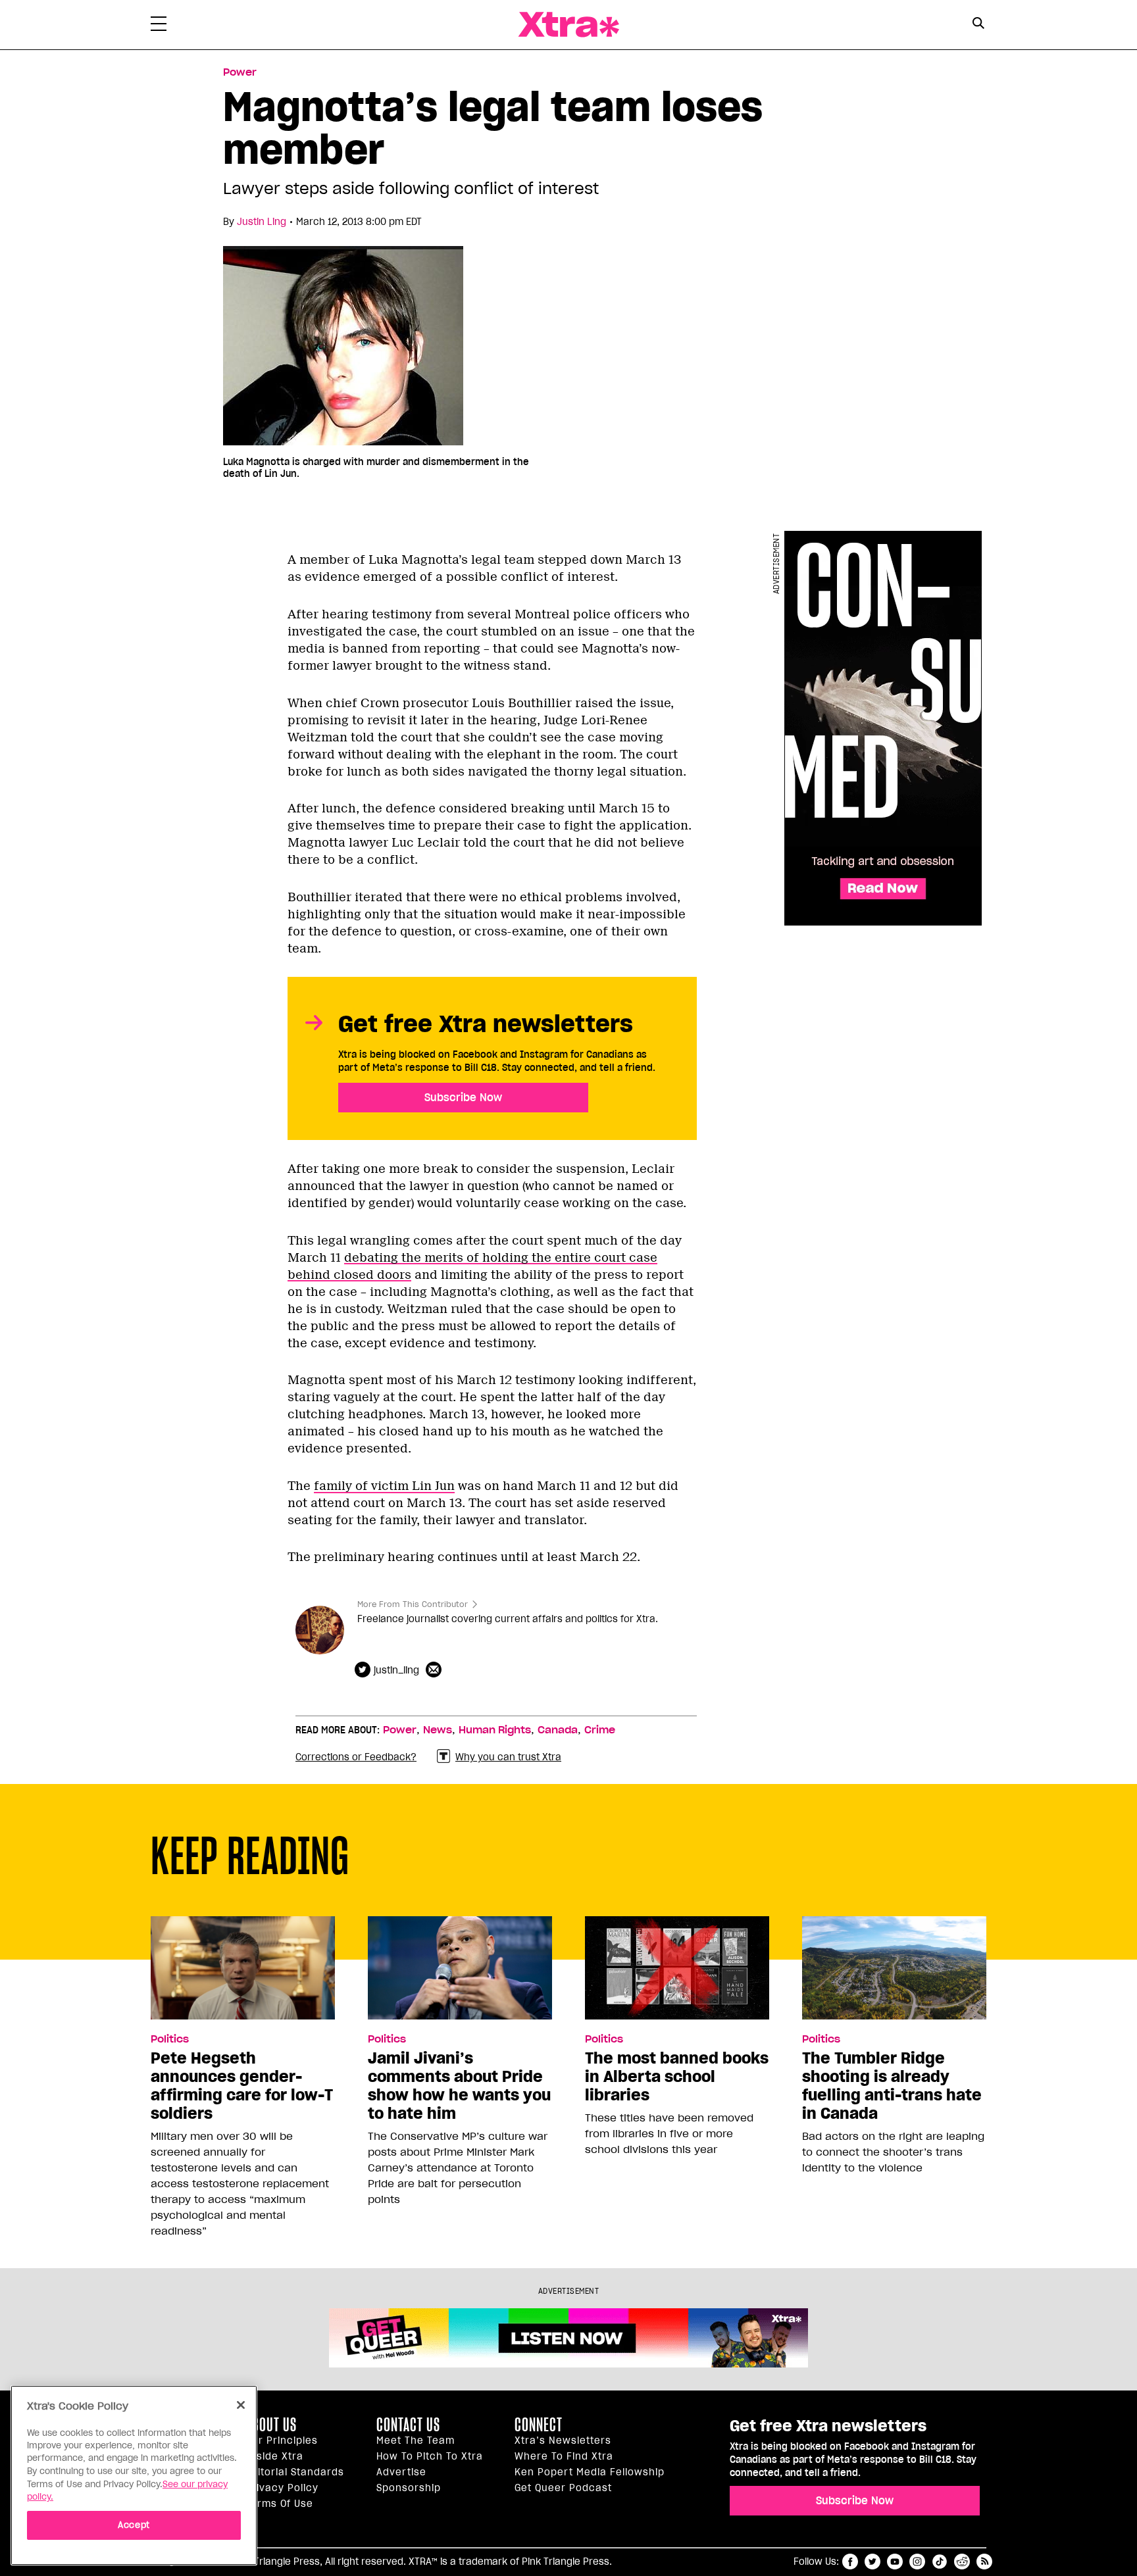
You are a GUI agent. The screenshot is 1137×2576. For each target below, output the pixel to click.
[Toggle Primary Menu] (159, 26)
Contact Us (408, 2425)
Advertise (401, 2472)
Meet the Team (416, 2440)
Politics (170, 2039)
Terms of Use (279, 2504)
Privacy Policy (282, 2488)
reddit (962, 2562)
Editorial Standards (295, 2472)
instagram (917, 2562)
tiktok (940, 2562)
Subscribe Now (463, 1097)
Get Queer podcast (563, 2488)
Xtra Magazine (568, 25)
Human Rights (495, 1730)
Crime (600, 1730)
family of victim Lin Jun (384, 1486)
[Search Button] (978, 23)
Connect (539, 2425)
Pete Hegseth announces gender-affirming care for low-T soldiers (242, 2086)
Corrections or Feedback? (356, 1757)
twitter (872, 2562)
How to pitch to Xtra (430, 2456)
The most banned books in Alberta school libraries (677, 2077)
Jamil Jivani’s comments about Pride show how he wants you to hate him (459, 2086)
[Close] (241, 2405)
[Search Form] (978, 25)
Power (240, 72)
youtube (895, 2562)
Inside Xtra (274, 2456)
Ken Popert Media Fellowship (590, 2472)
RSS (984, 2562)
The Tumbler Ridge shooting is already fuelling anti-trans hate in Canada (892, 2086)
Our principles (282, 2440)
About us (271, 2425)
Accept (134, 2524)
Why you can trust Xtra (508, 1757)
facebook (850, 2562)
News (438, 1730)
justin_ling (396, 1670)
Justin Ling (262, 222)
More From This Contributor (413, 1604)
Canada (558, 1730)
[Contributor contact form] (435, 1670)
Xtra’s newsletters (563, 2440)
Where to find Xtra (564, 2456)
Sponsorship (409, 2488)
